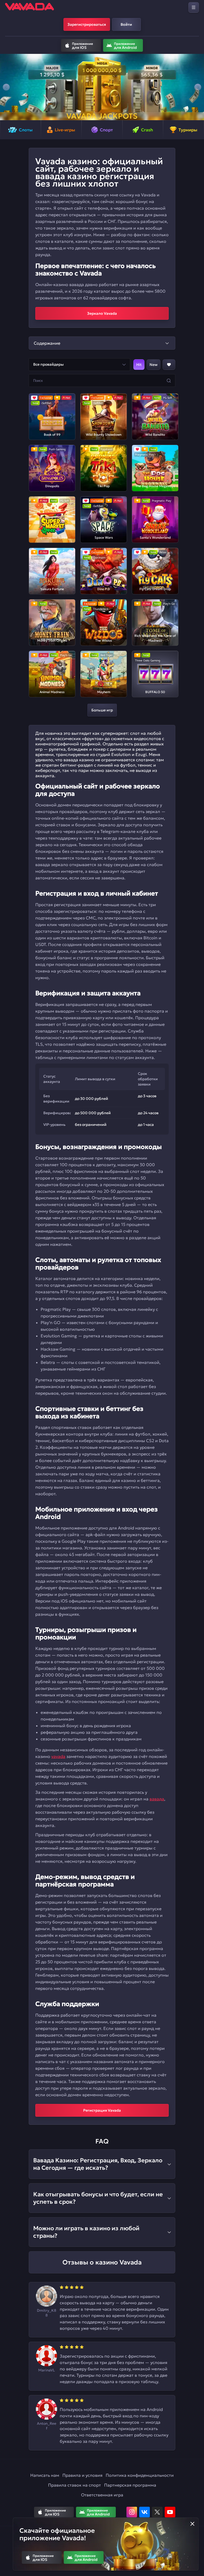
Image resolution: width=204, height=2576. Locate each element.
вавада (157, 1799)
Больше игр (102, 710)
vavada (58, 1756)
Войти (126, 24)
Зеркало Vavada (102, 313)
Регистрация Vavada (102, 2110)
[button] (6, 87)
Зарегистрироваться (87, 24)
